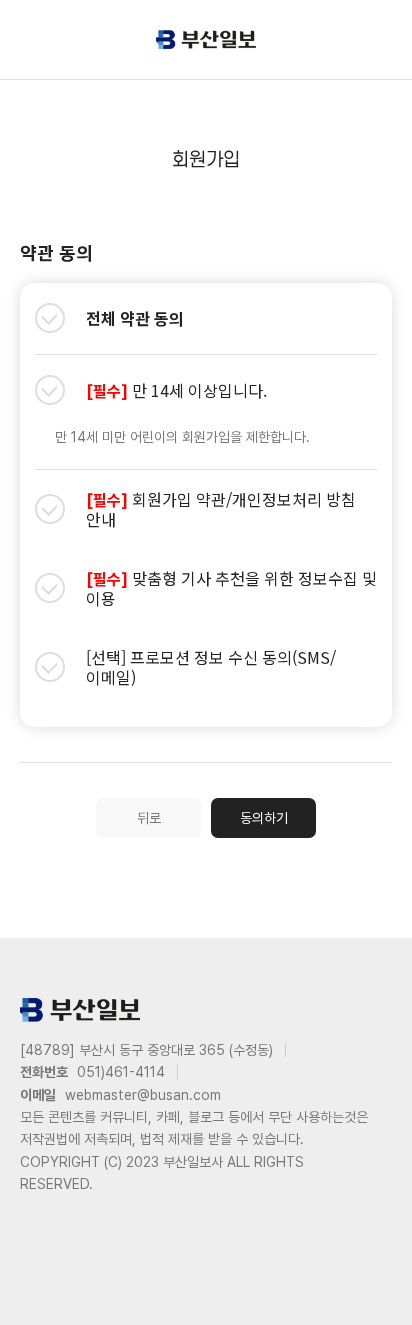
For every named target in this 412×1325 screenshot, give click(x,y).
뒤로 (149, 818)
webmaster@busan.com (143, 1095)
